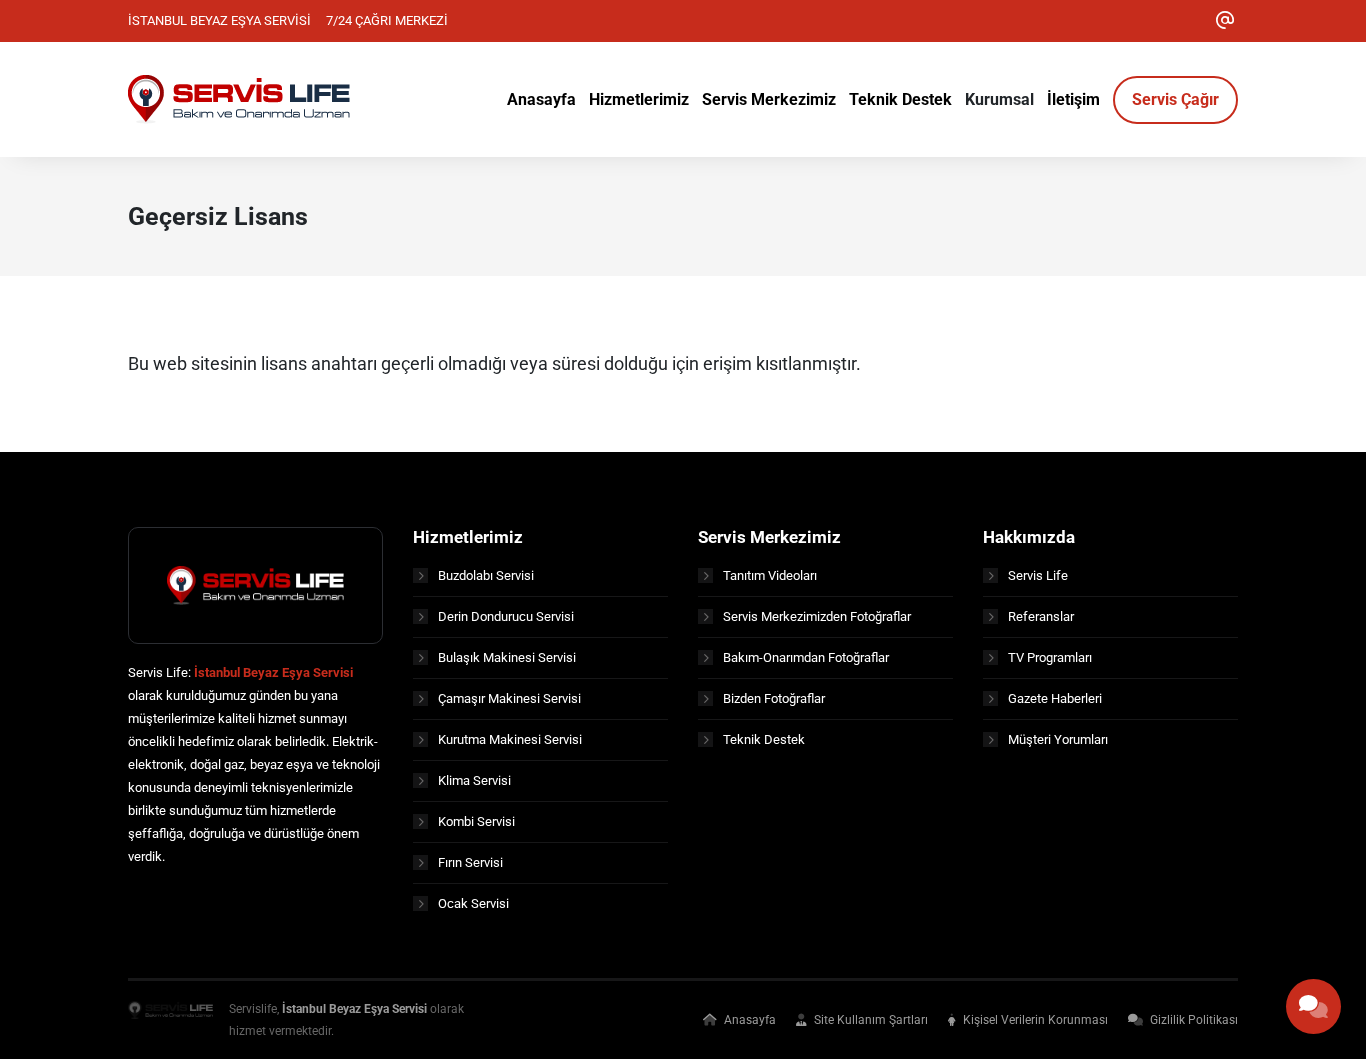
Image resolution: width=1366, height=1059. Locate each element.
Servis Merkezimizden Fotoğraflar (817, 616)
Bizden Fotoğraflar (774, 698)
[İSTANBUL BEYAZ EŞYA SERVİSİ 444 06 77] (239, 98)
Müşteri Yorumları (1058, 739)
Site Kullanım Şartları (869, 1020)
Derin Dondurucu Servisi (506, 616)
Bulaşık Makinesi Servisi (507, 657)
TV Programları (1050, 657)
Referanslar (1041, 616)
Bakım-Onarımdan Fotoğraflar (806, 657)
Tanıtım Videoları (770, 575)
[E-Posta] (1225, 21)
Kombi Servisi (476, 821)
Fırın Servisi (470, 862)
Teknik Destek (764, 739)
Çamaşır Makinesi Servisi (509, 698)
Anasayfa (748, 1020)
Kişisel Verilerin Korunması (1034, 1020)
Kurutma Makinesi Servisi (510, 739)
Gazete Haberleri (1055, 698)
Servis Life (1038, 575)
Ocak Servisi (473, 903)
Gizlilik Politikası (1192, 1020)
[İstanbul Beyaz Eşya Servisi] (170, 1020)
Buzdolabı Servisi (486, 575)
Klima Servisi (474, 780)
